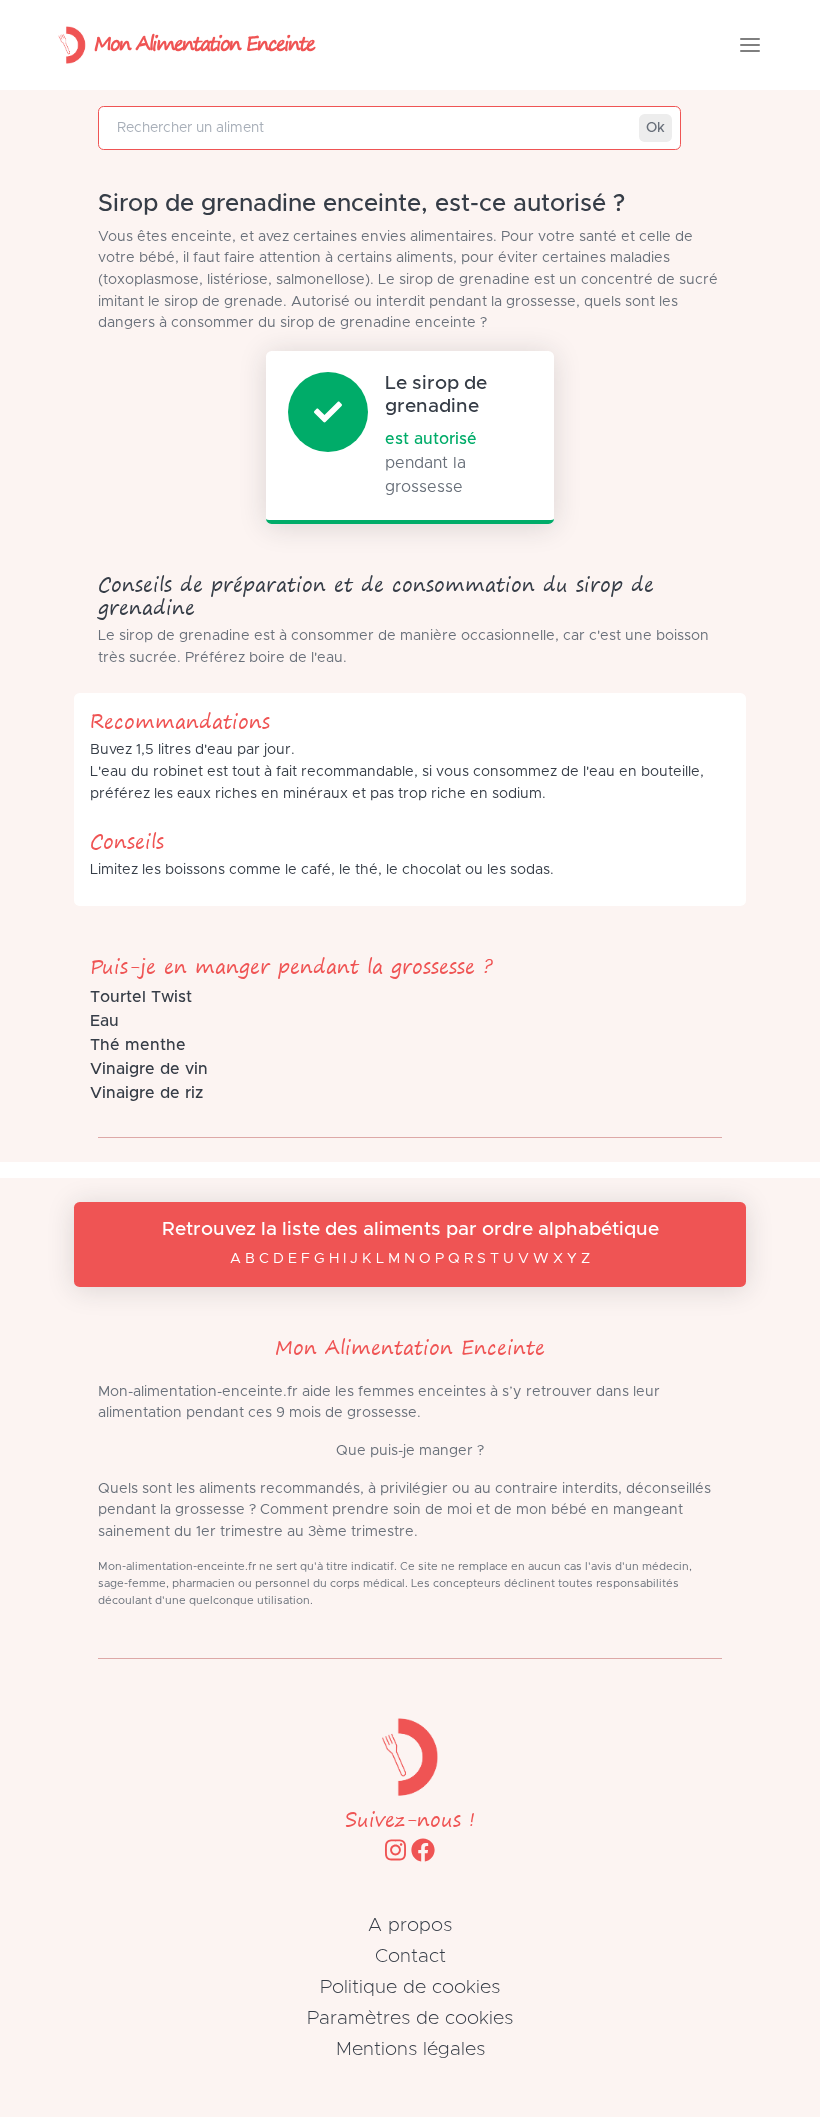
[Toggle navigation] (750, 45)
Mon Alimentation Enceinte (204, 42)
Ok (655, 128)
